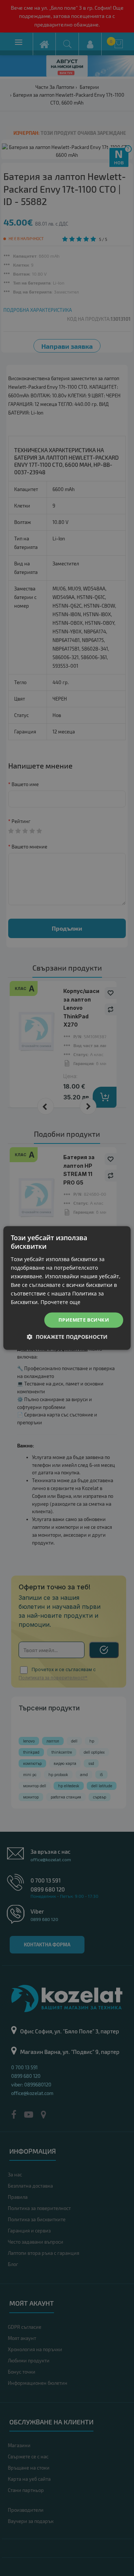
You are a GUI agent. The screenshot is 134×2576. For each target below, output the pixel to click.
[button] (67, 1337)
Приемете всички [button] (84, 1320)
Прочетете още (60, 1302)
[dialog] (67, 1288)
